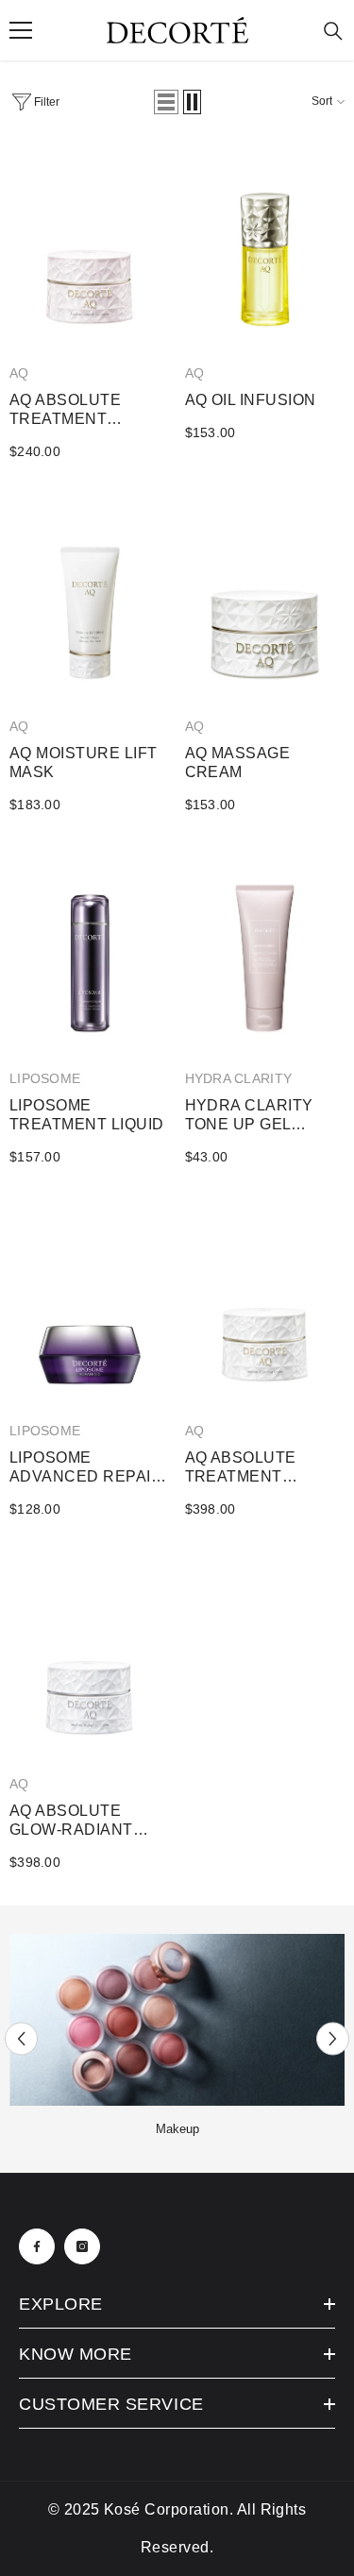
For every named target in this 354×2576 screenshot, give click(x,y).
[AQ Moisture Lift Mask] (90, 599)
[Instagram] (82, 2246)
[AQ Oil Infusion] (265, 246)
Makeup (177, 2129)
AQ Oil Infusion (251, 400)
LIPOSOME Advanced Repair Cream (86, 1468)
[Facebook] (37, 2246)
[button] (166, 102)
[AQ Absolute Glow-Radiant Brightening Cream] (90, 1656)
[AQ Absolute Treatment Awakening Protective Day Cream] (90, 246)
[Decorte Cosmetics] (177, 2020)
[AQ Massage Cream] (265, 599)
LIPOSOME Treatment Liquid (87, 1115)
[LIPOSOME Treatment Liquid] (90, 952)
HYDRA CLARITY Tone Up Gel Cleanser (249, 1116)
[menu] (21, 30)
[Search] (333, 31)
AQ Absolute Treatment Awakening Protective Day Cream (79, 410)
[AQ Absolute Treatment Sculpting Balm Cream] (265, 1304)
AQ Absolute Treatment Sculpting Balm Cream (255, 1468)
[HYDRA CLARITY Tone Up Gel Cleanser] (265, 952)
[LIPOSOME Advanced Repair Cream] (90, 1304)
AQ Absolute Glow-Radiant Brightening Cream (71, 1821)
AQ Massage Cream (238, 763)
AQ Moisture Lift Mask (84, 763)
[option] (177, 2039)
